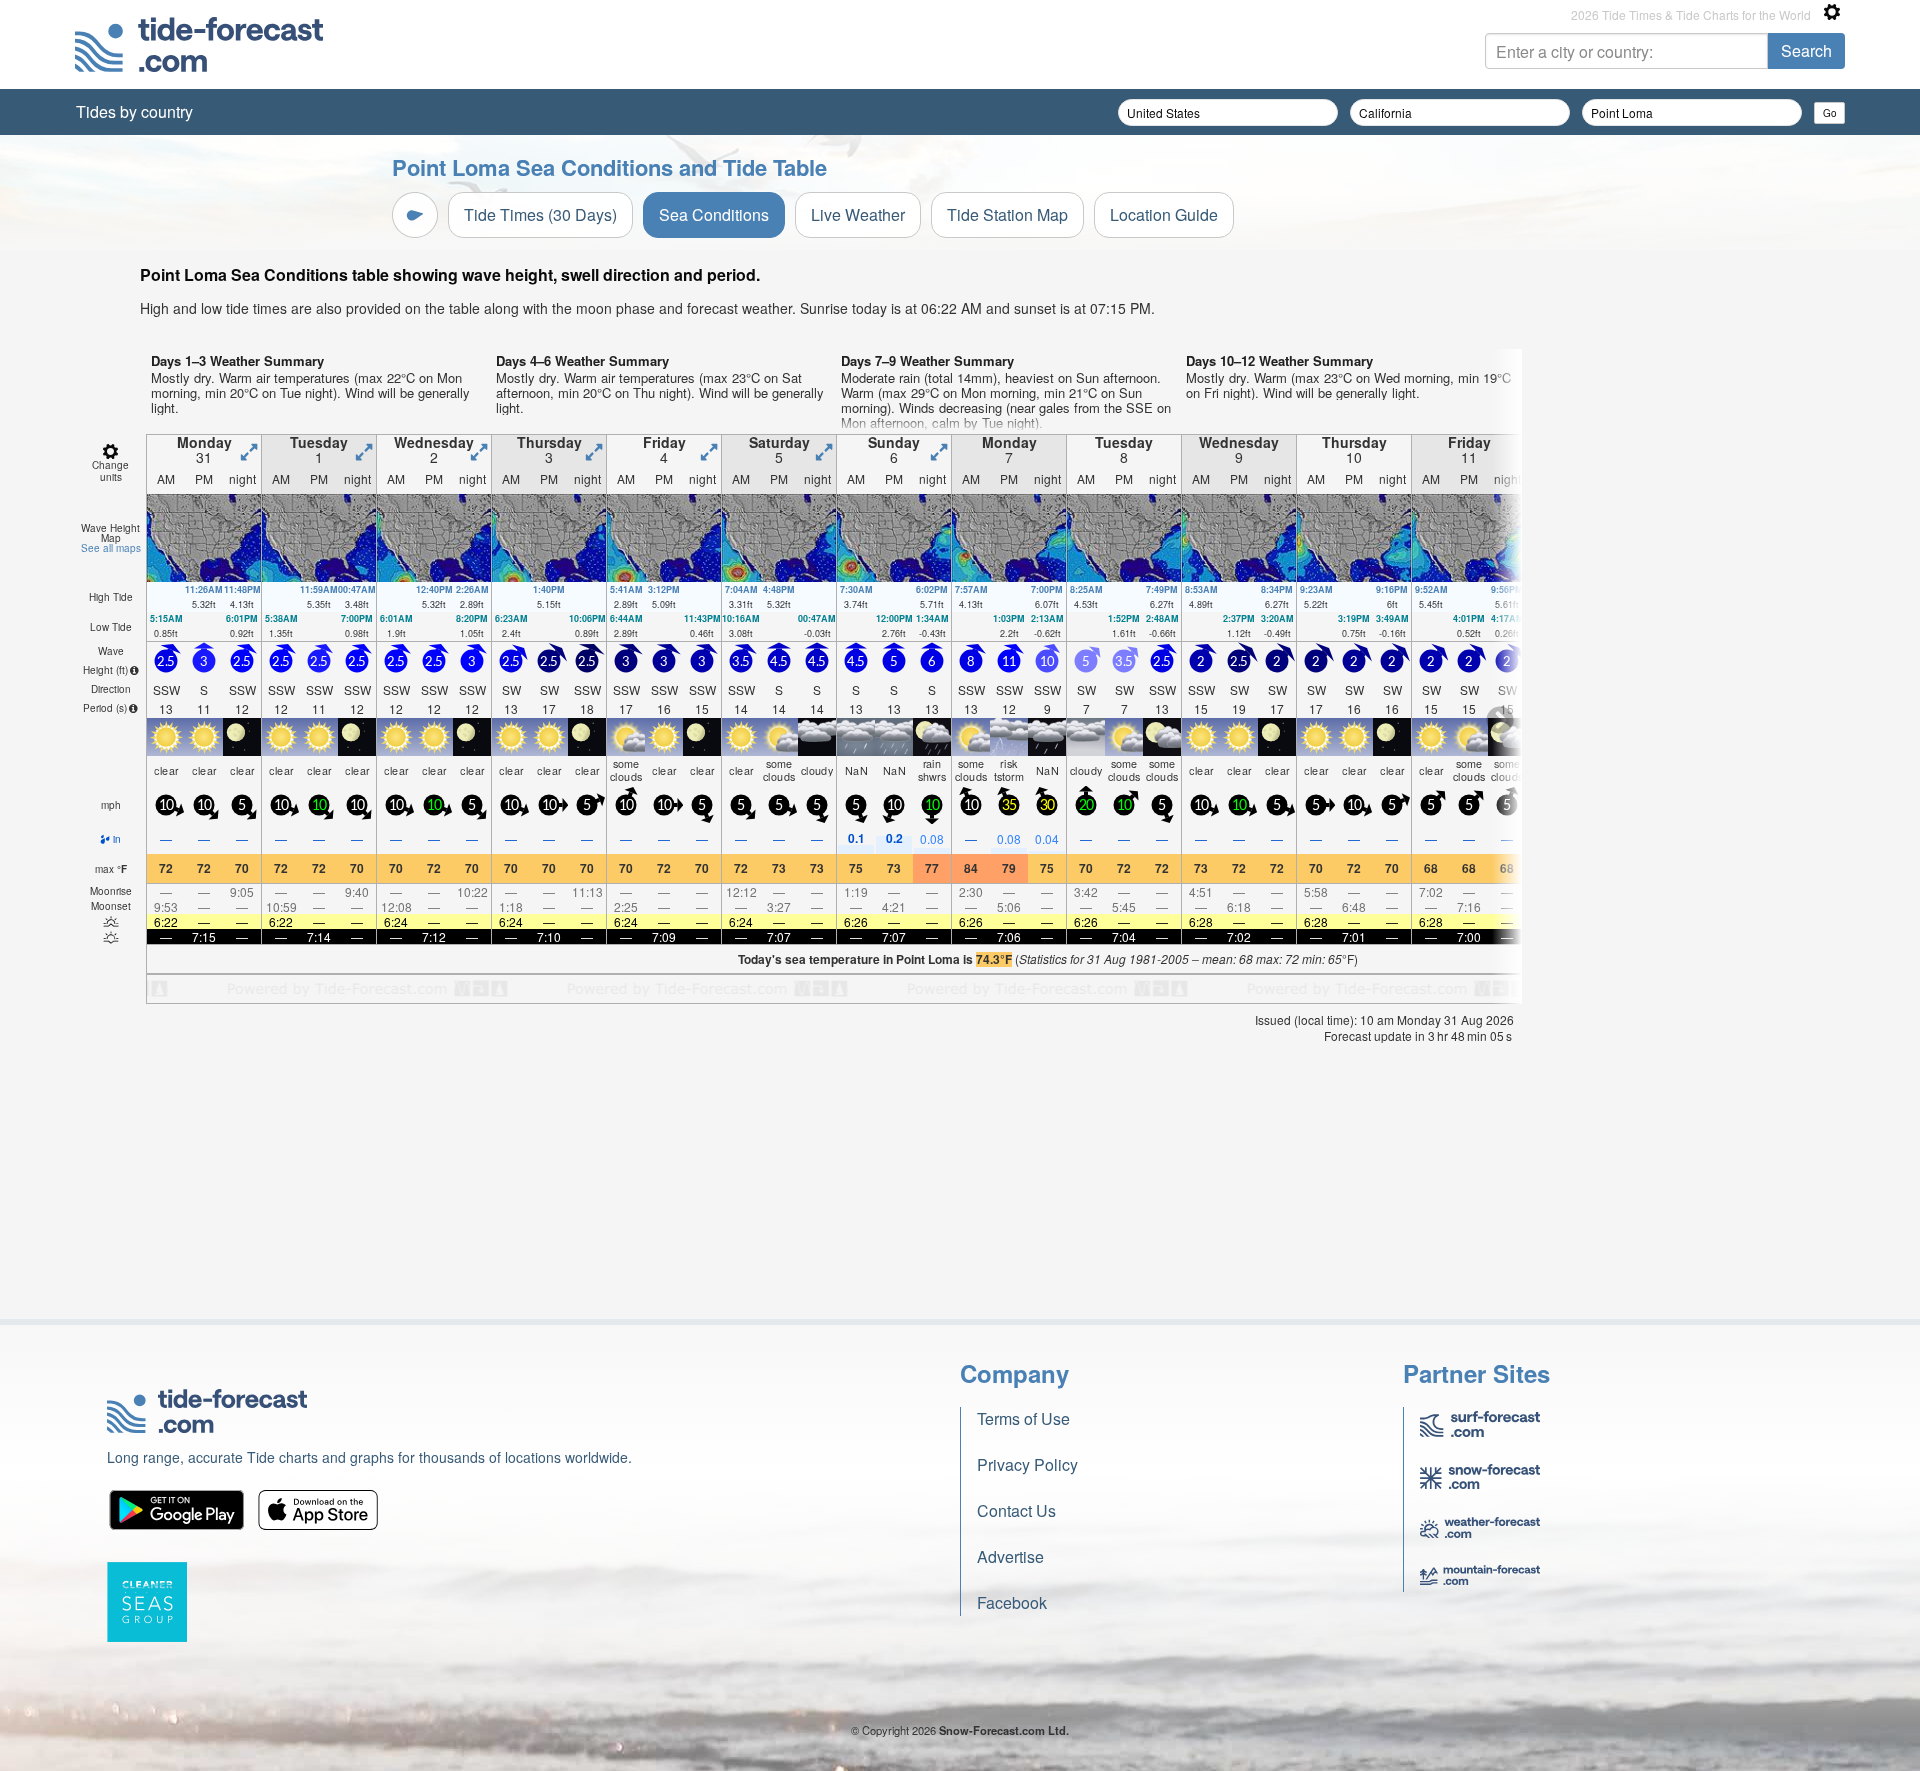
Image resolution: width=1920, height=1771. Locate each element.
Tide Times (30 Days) (540, 214)
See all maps (111, 548)
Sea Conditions (714, 214)
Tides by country (134, 111)
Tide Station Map (1007, 214)
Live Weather (858, 214)
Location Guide (1164, 214)
